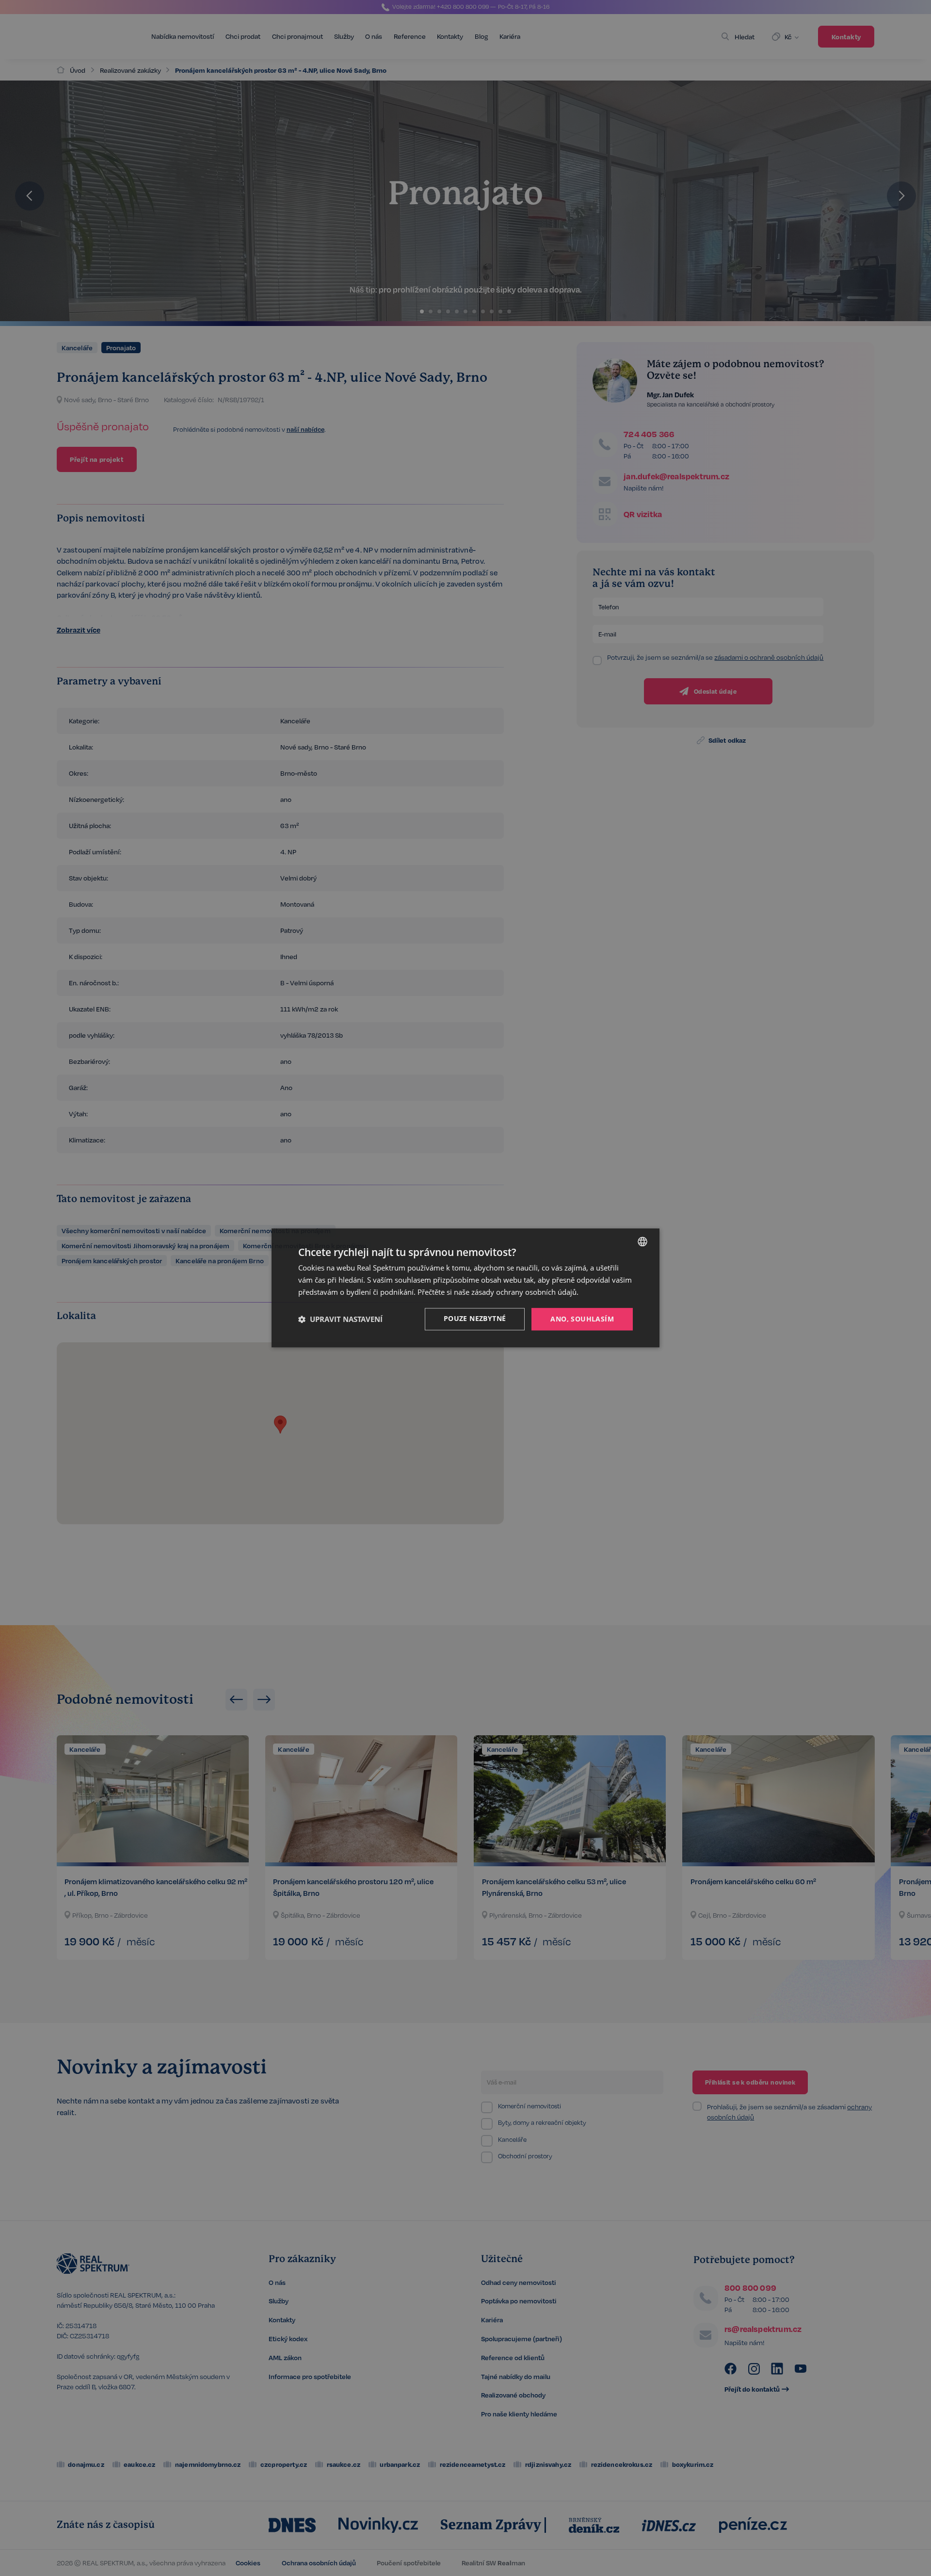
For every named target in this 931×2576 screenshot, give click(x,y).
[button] (340, 1319)
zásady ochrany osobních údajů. (525, 1292)
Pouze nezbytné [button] (475, 1318)
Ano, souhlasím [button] (582, 1319)
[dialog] (465, 1288)
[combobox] (642, 1241)
